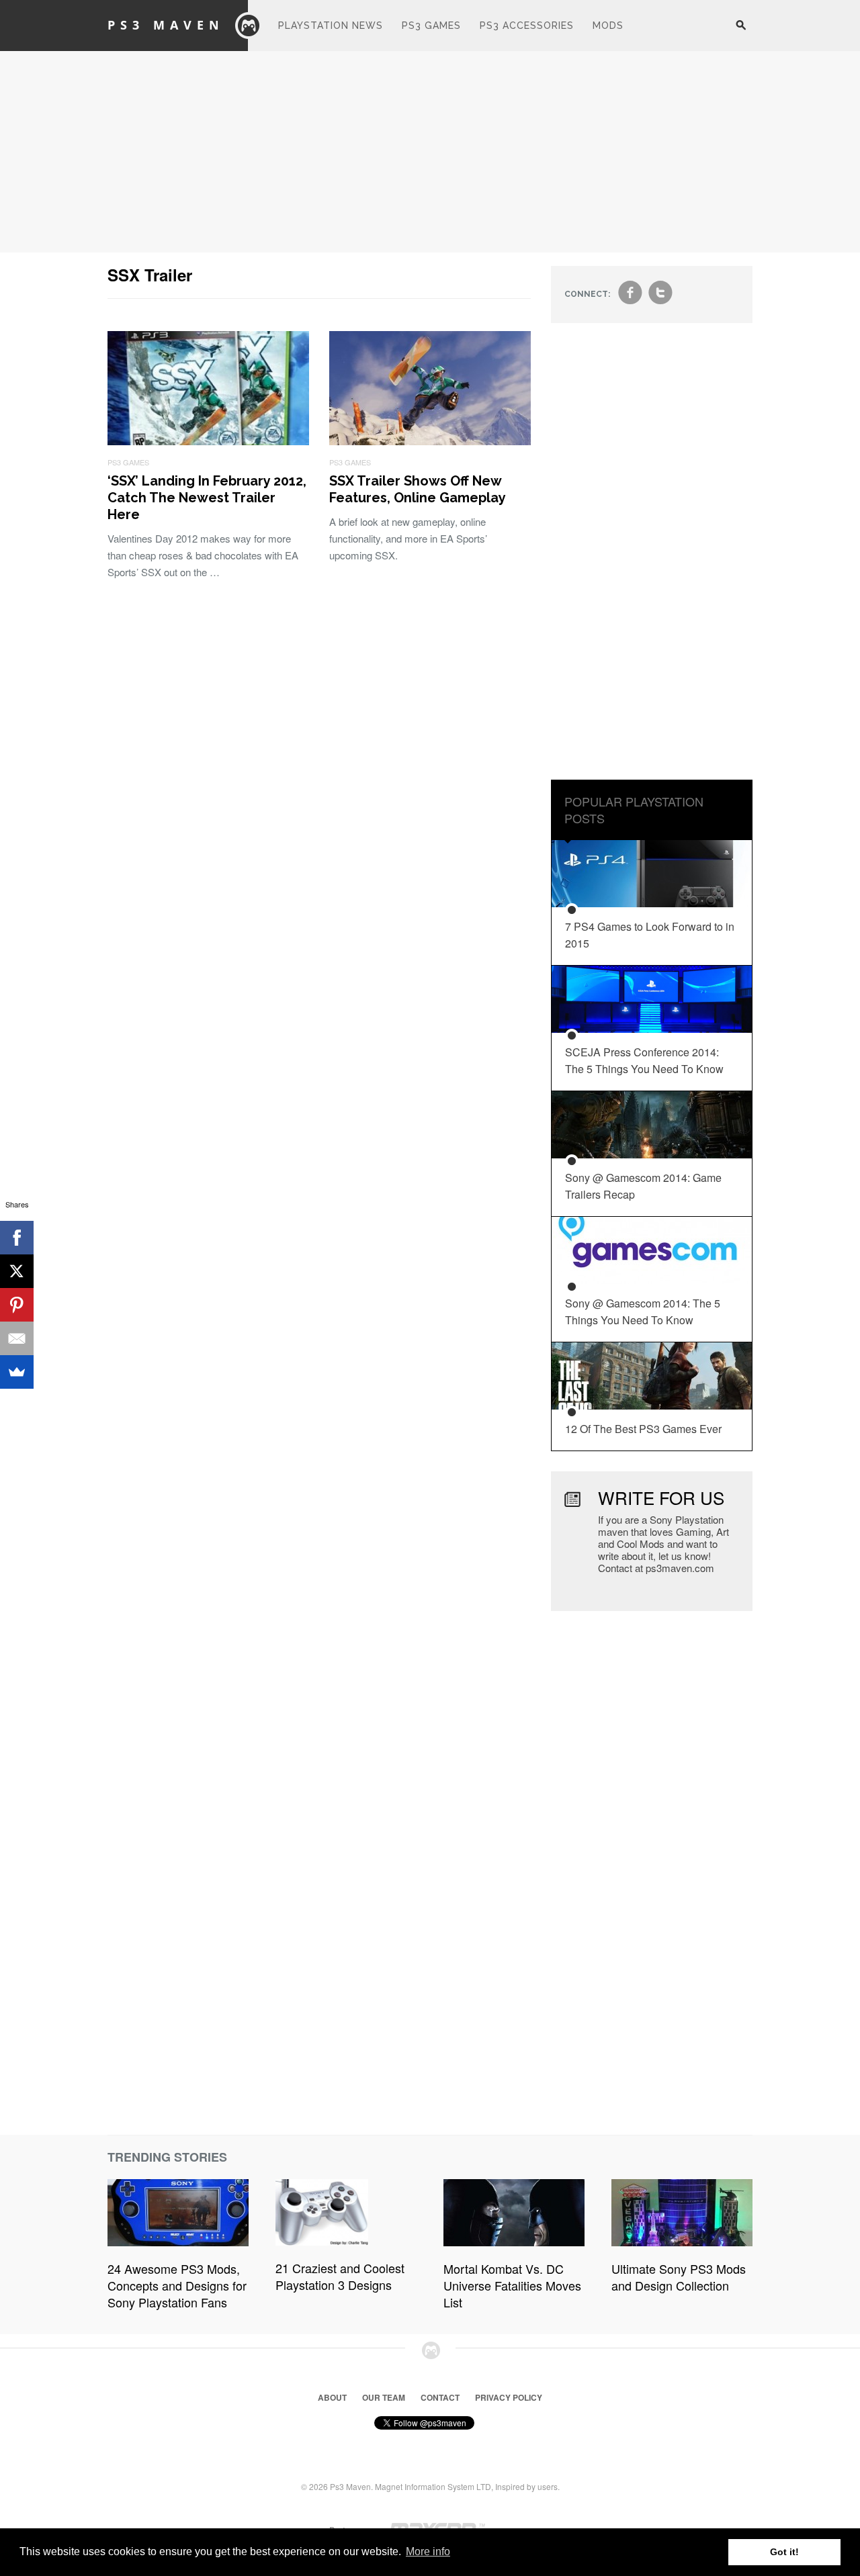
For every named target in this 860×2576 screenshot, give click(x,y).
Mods (608, 26)
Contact (440, 2397)
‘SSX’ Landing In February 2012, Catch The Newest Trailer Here (207, 498)
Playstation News (331, 26)
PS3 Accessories (527, 26)
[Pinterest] (17, 1305)
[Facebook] (17, 1238)
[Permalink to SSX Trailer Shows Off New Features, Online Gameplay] (430, 441)
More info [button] (428, 2551)
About (332, 2397)
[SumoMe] (17, 1372)
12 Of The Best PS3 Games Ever (643, 1429)
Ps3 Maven (166, 25)
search (741, 32)
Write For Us (661, 1497)
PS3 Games (431, 26)
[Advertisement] (430, 152)
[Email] (17, 1338)
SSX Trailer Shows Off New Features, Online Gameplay (418, 489)
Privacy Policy (509, 2397)
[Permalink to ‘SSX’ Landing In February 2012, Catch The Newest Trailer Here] (208, 441)
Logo (249, 26)
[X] (17, 1271)
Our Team (384, 2397)
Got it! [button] (784, 2552)
